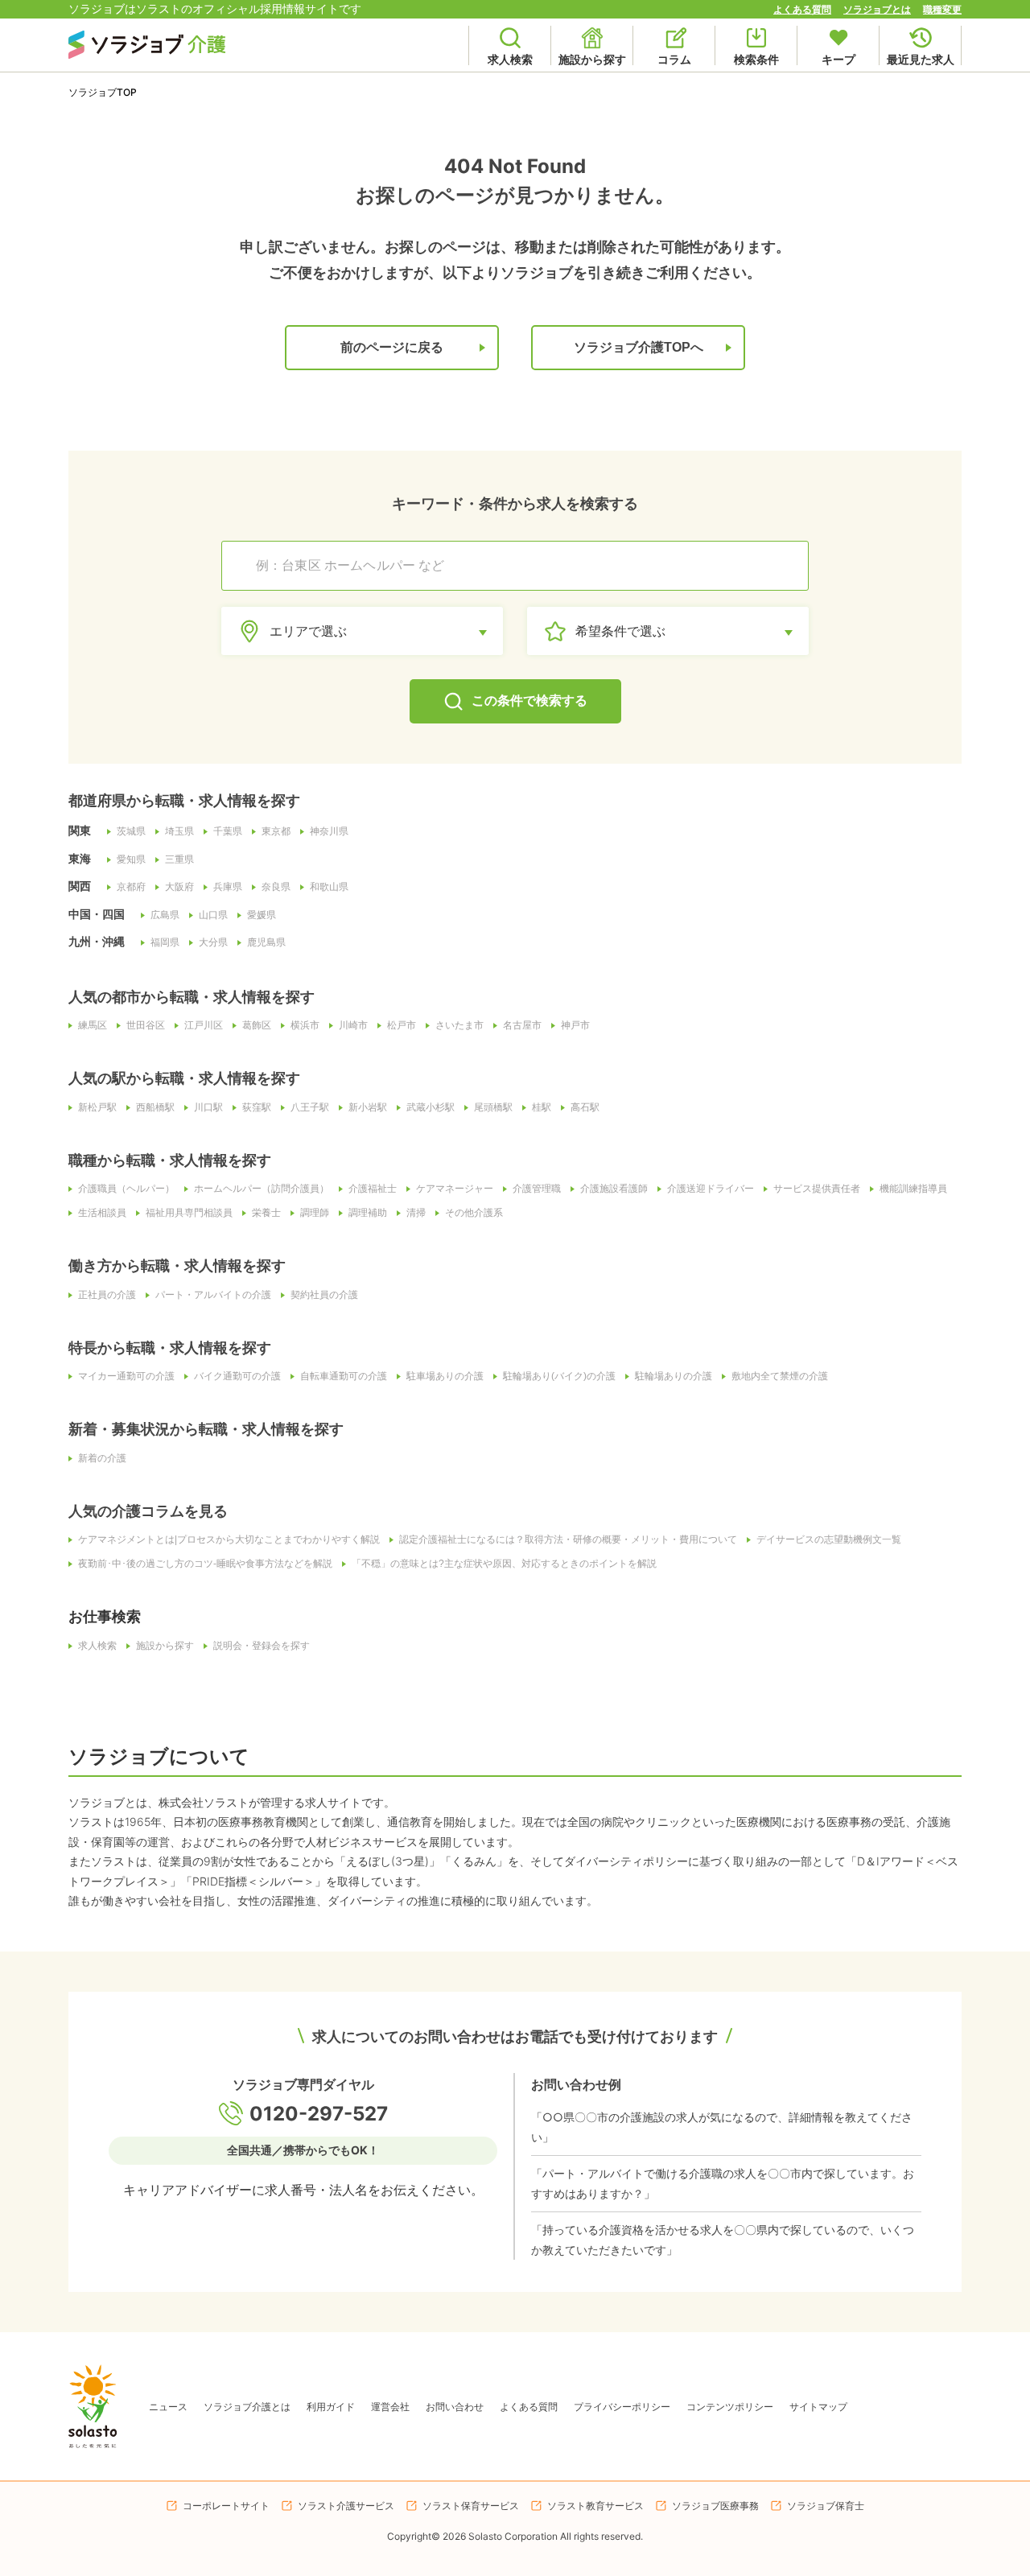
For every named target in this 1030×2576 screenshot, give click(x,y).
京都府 (131, 887)
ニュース (168, 2407)
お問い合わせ (455, 2407)
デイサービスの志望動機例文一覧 (829, 1539)
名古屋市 (522, 1025)
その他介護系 (474, 1213)
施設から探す (165, 1646)
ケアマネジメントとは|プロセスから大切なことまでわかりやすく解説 (229, 1539)
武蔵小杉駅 (431, 1107)
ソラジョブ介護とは (247, 2407)
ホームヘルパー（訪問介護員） (262, 1189)
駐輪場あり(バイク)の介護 (559, 1376)
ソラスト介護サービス (346, 2506)
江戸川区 (204, 1025)
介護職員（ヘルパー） (126, 1189)
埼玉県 (179, 831)
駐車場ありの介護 (445, 1376)
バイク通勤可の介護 (237, 1376)
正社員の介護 (107, 1295)
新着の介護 (102, 1458)
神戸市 (575, 1025)
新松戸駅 (97, 1107)
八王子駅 (310, 1107)
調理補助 (368, 1213)
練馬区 (93, 1025)
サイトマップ (818, 2407)
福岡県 (165, 942)
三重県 (179, 859)
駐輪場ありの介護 (674, 1376)
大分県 (213, 942)
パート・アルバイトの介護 (213, 1295)
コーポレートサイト (226, 2506)
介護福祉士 (373, 1189)
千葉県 (228, 831)
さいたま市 (459, 1025)
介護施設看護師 (614, 1189)
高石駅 (585, 1107)
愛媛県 (262, 915)
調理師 (315, 1213)
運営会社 (390, 2407)
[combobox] (523, 566)
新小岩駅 (368, 1107)
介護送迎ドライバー (711, 1189)
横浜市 (305, 1025)
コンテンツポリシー (730, 2407)
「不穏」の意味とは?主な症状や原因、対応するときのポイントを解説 (504, 1564)
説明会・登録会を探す (262, 1646)
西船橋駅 (155, 1107)
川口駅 (208, 1107)
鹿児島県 (266, 942)
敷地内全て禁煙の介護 (780, 1376)
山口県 (213, 915)
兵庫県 (228, 887)
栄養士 (266, 1213)
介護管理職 (537, 1189)
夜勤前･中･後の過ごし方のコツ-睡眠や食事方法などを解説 (205, 1564)
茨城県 (131, 831)
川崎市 (353, 1025)
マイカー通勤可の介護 (126, 1376)
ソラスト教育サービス (595, 2506)
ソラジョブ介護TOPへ (639, 347)
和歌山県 (329, 887)
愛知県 (131, 859)
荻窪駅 (257, 1107)
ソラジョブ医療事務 (715, 2506)
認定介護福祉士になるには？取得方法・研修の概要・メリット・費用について (568, 1539)
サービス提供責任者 (817, 1189)
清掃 (416, 1213)
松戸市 (402, 1025)
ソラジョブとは (877, 9)
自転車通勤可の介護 (344, 1376)
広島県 (165, 915)
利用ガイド (331, 2407)
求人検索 (97, 1646)
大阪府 (179, 887)
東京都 (276, 831)
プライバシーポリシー (622, 2407)
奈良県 (276, 887)
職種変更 (942, 9)
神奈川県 (329, 831)
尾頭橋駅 (493, 1107)
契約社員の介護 (324, 1295)
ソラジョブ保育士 (826, 2506)
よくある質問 (802, 9)
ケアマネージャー (455, 1189)
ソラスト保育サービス (471, 2506)
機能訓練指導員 (913, 1189)
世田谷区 (146, 1025)
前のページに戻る (392, 347)
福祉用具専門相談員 (189, 1213)
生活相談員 (102, 1213)
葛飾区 (257, 1025)
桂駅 (542, 1107)
